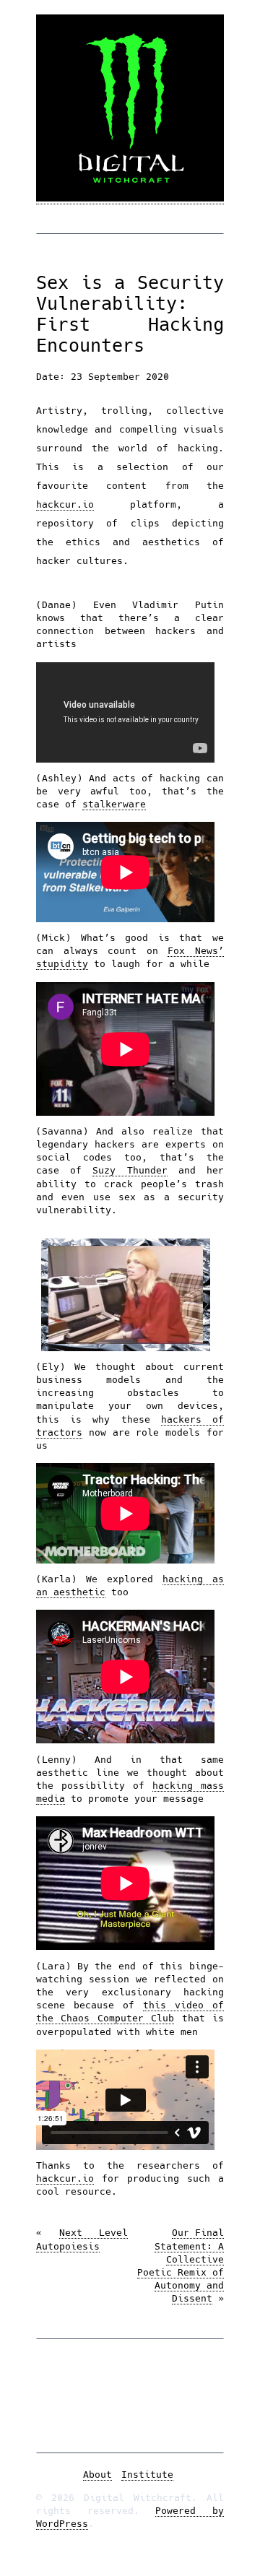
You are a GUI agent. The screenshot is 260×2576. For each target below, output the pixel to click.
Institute (147, 2475)
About (97, 2475)
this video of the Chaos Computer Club (130, 2012)
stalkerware (114, 804)
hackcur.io (65, 504)
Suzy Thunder (130, 1170)
